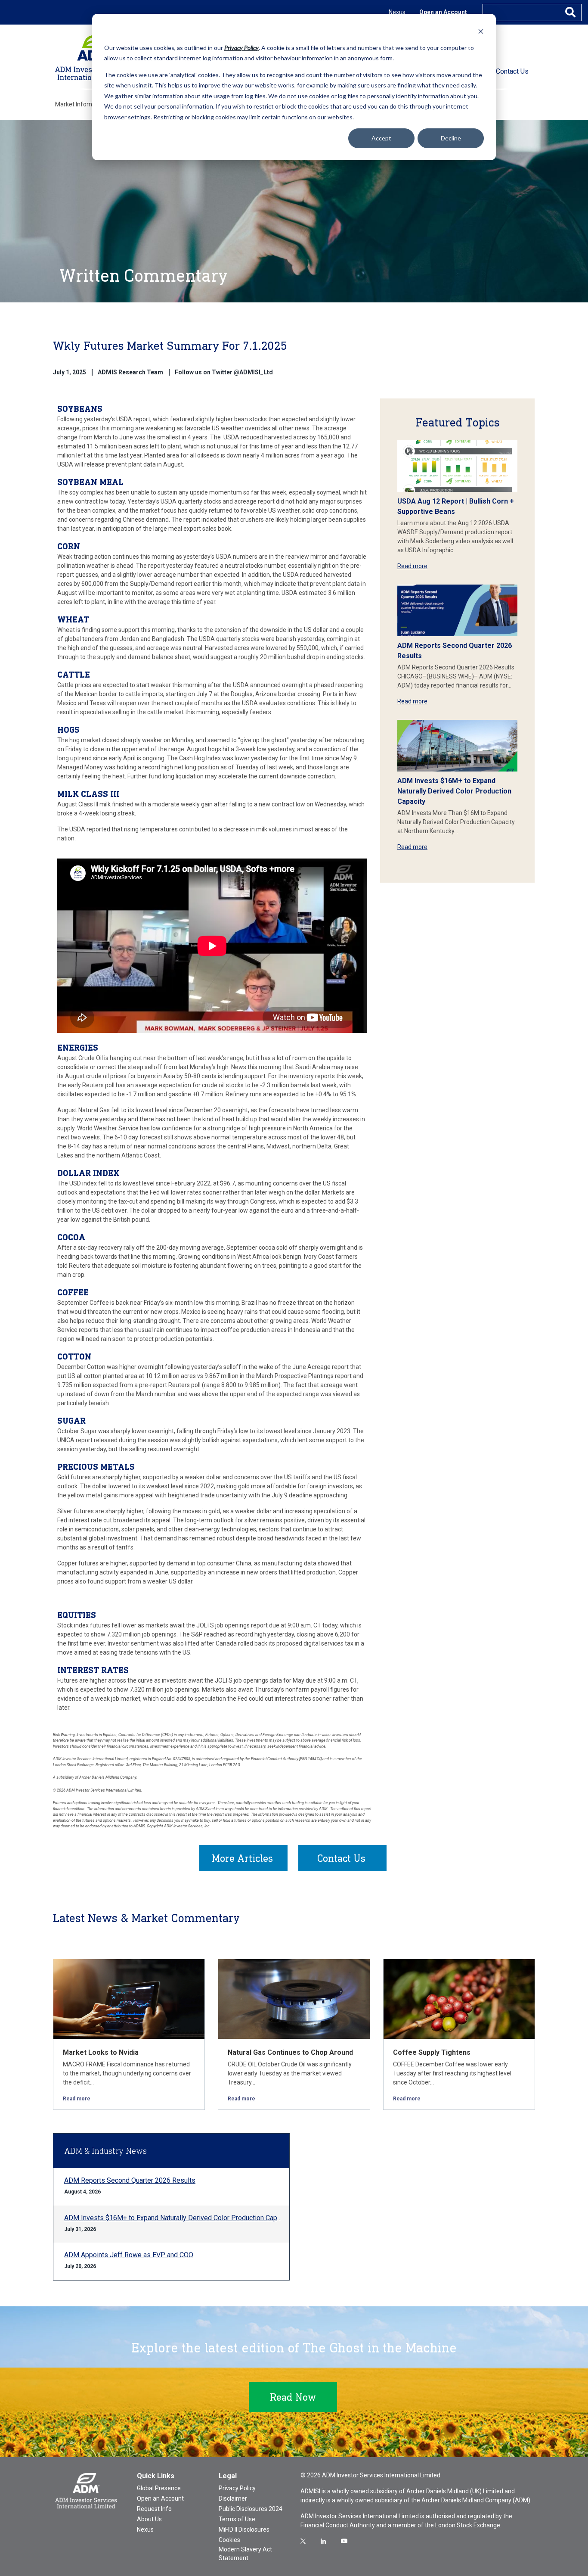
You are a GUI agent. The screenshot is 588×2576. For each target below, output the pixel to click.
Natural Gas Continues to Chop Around (290, 2052)
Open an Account (443, 12)
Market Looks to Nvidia (101, 2052)
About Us (149, 2519)
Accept (381, 138)
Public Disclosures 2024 (251, 2509)
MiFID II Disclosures (244, 2529)
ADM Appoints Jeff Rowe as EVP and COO (129, 2255)
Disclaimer (233, 2498)
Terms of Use (237, 2519)
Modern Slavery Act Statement (245, 2554)
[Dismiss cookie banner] (481, 31)
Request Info (154, 2509)
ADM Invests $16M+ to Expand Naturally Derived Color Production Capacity (454, 791)
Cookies (229, 2540)
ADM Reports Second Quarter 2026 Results (130, 2180)
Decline (451, 138)
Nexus (397, 12)
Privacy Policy (237, 2488)
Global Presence (159, 2488)
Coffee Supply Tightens (432, 2052)
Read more (412, 566)
